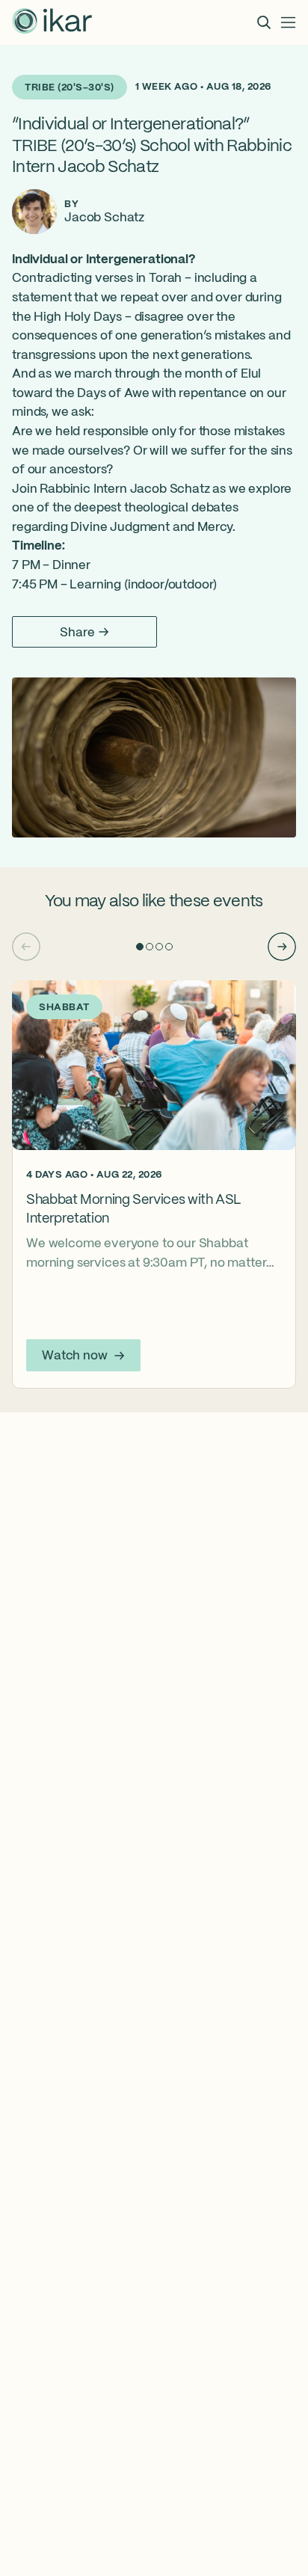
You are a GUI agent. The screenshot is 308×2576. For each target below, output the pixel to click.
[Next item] (282, 947)
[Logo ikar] (52, 22)
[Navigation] (289, 22)
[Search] (264, 22)
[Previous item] (26, 947)
